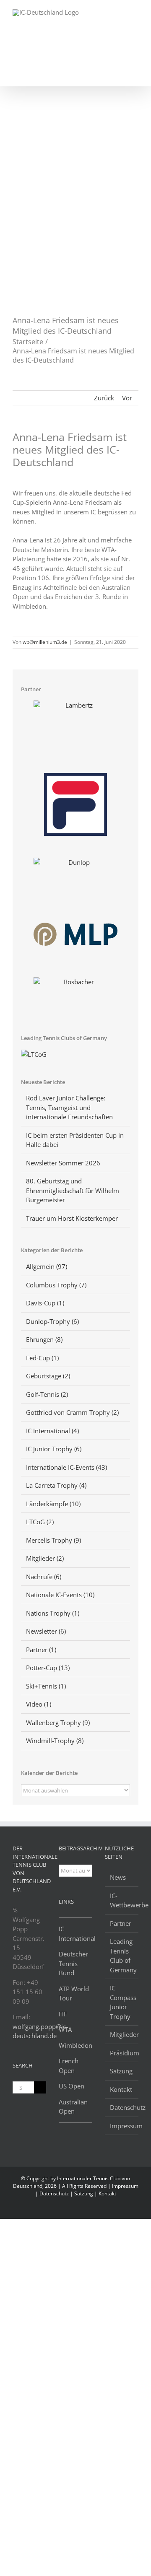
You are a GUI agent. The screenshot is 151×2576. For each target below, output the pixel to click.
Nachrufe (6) (44, 1577)
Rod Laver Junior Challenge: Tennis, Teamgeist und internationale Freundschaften (69, 1107)
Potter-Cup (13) (48, 1668)
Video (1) (39, 1704)
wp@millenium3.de (45, 642)
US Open (72, 2086)
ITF (63, 2014)
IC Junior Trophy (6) (54, 1449)
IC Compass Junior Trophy (122, 2002)
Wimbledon (75, 2045)
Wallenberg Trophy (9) (58, 1723)
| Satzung (82, 2193)
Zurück (104, 398)
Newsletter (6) (46, 1631)
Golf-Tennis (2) (47, 1394)
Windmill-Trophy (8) (55, 1741)
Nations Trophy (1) (53, 1613)
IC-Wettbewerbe (122, 1900)
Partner (121, 1923)
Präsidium (122, 2053)
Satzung (121, 2071)
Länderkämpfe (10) (53, 1504)
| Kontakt (105, 2193)
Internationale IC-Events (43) (66, 1467)
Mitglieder (122, 2034)
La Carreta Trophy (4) (56, 1485)
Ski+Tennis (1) (46, 1686)
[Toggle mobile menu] (135, 13)
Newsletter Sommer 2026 (63, 1163)
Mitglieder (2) (45, 1558)
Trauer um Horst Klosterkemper (72, 1218)
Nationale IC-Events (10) (60, 1595)
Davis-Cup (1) (45, 1303)
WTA (65, 2029)
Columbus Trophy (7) (56, 1285)
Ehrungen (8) (44, 1339)
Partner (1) (41, 1650)
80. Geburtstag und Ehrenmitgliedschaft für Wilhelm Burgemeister (73, 1190)
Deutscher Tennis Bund (73, 1963)
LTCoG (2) (40, 1522)
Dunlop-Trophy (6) (52, 1321)
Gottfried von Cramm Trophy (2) (72, 1412)
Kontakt (121, 2089)
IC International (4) (52, 1431)
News (118, 1877)
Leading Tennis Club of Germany (122, 1956)
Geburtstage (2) (48, 1376)
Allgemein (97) (47, 1266)
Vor (127, 398)
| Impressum (123, 2186)
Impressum (122, 2126)
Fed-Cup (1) (42, 1358)
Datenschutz (122, 2107)
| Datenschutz (53, 2193)
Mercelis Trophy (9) (53, 1540)
